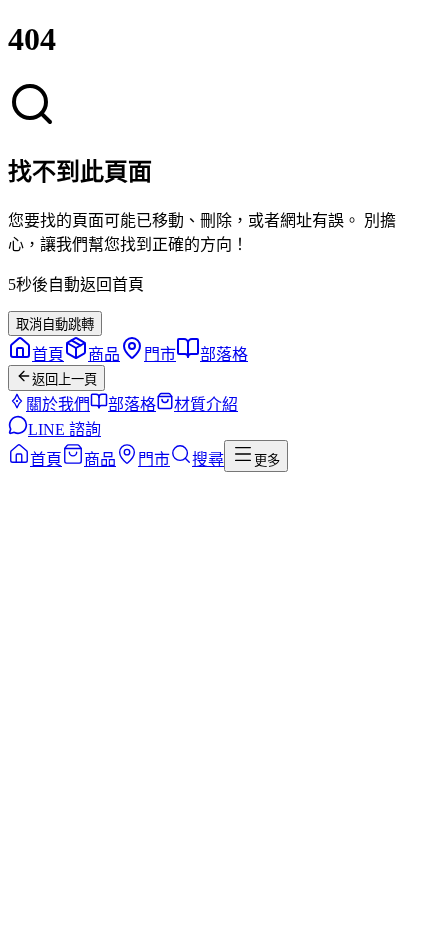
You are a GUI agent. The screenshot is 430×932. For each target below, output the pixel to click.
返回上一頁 (64, 379)
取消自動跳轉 (55, 324)
